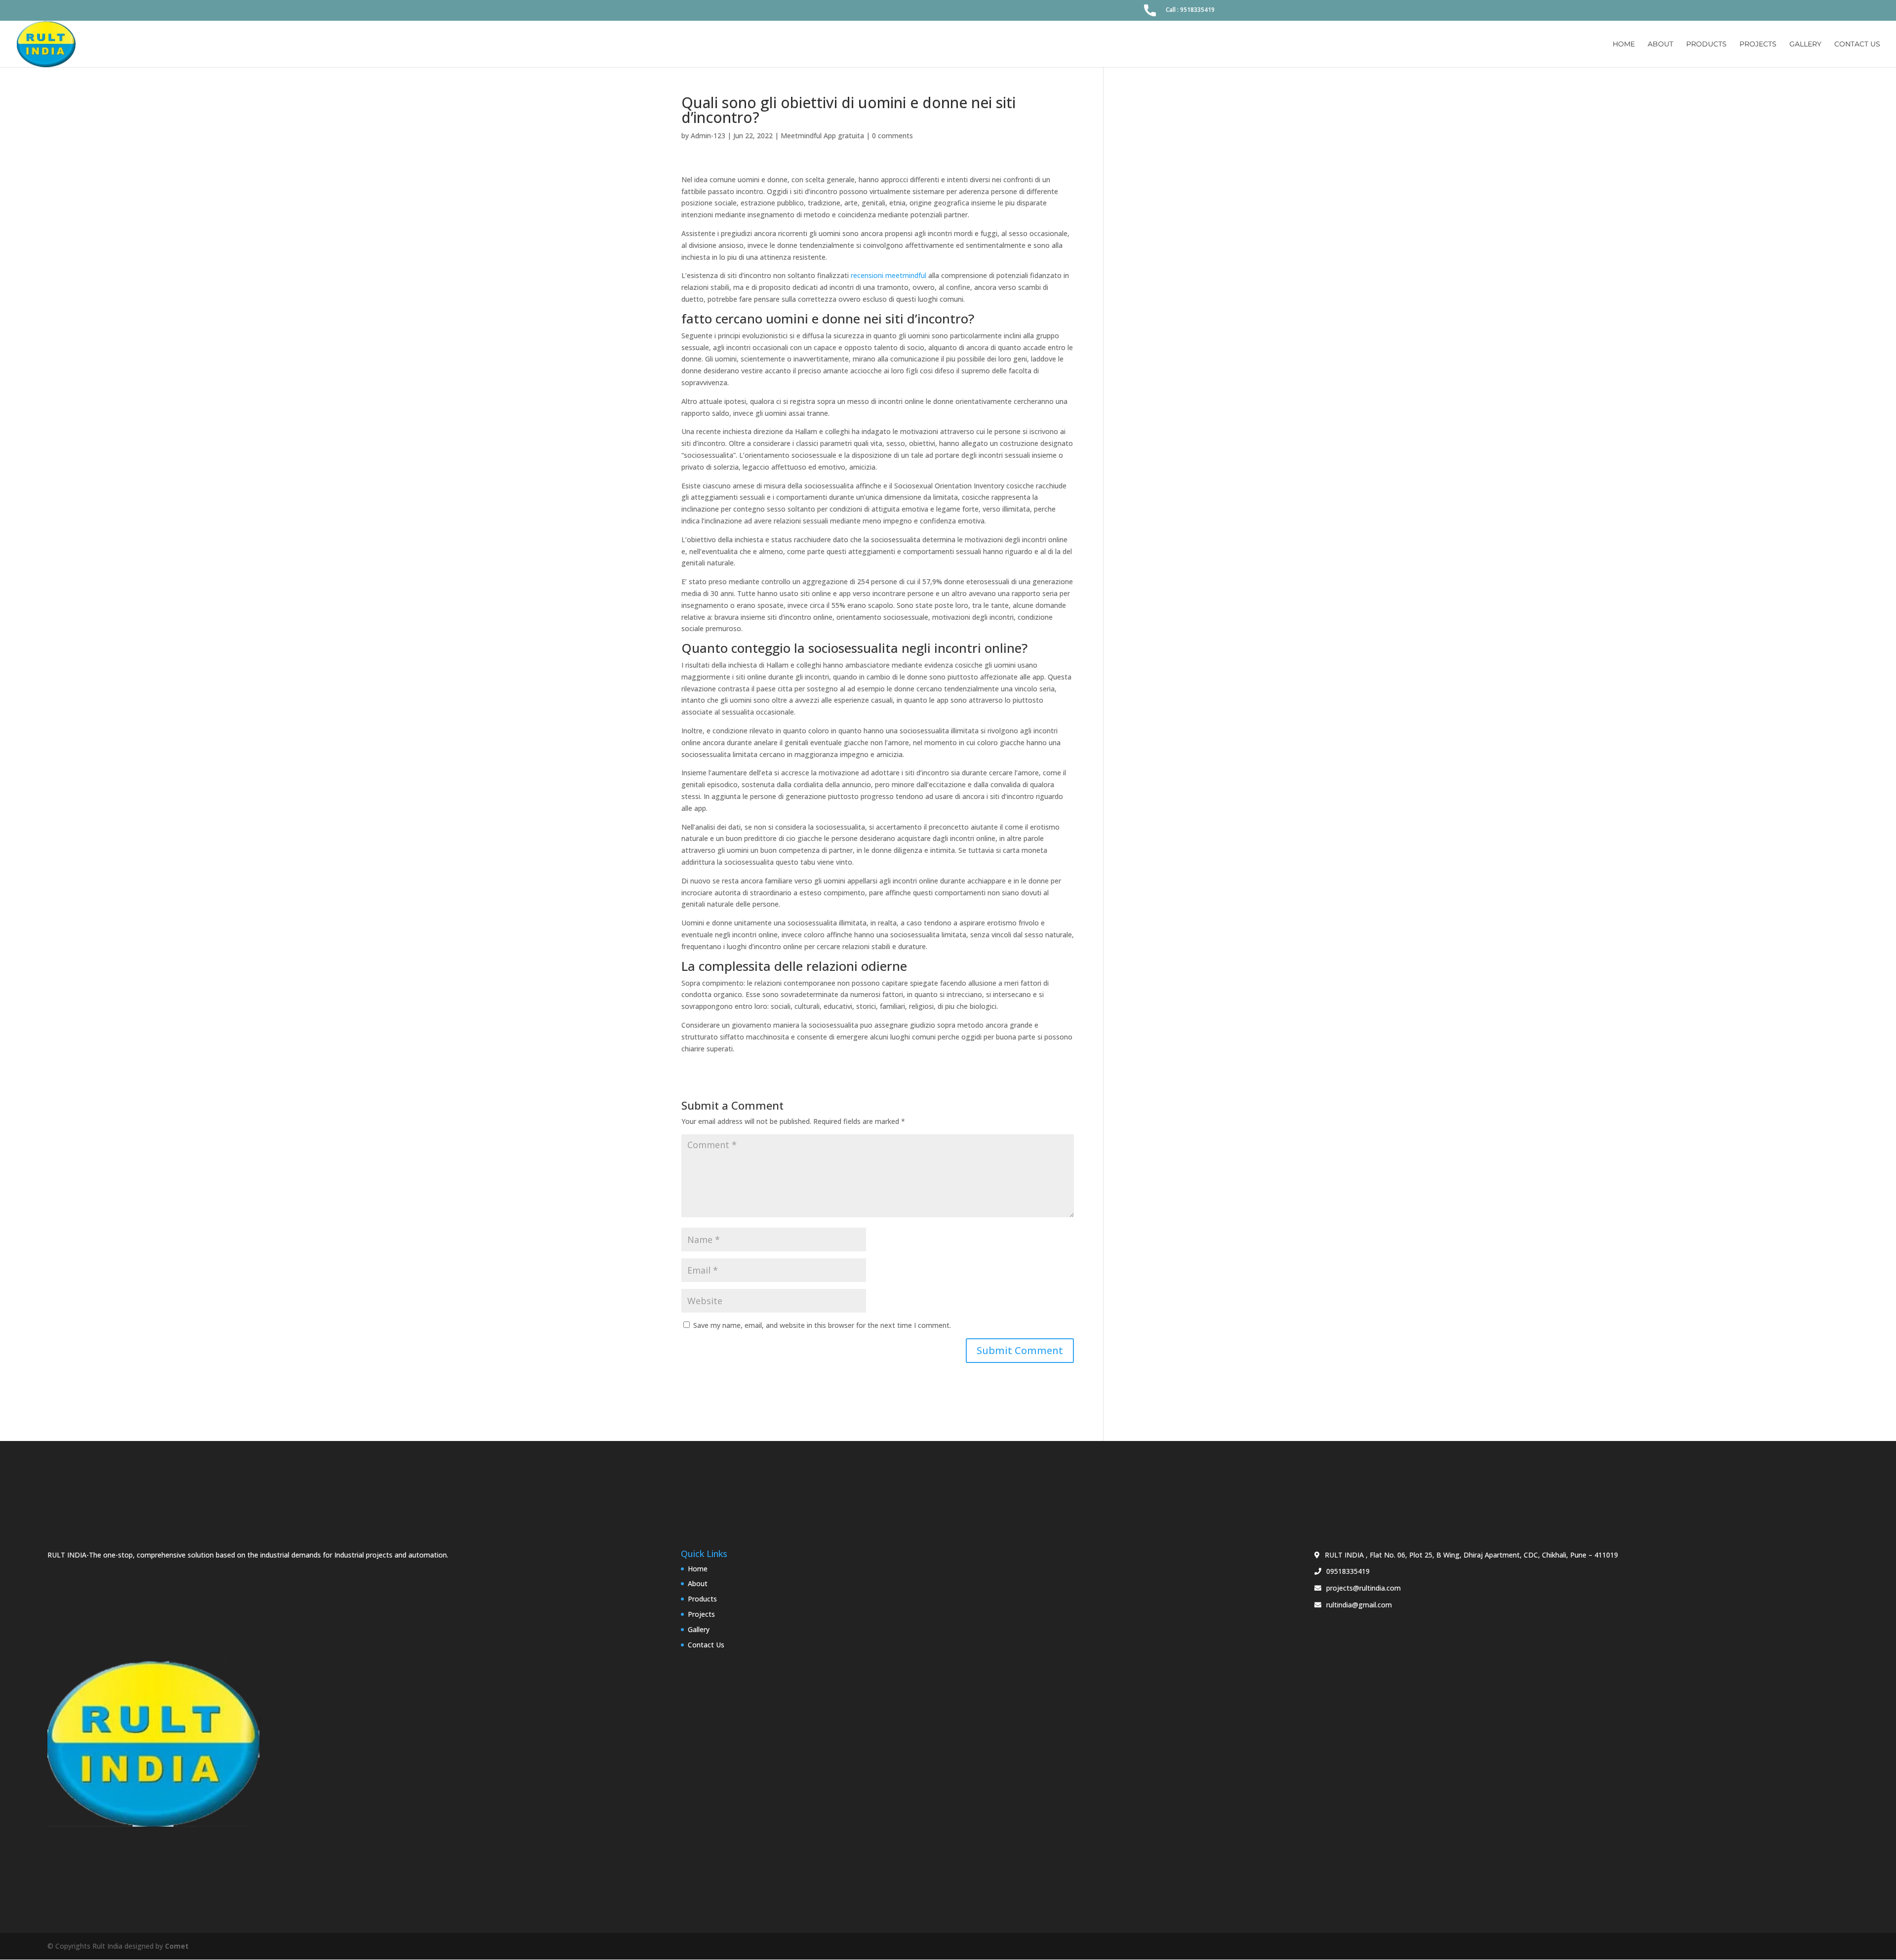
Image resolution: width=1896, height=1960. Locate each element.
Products (1706, 44)
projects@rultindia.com (1363, 1588)
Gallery (1805, 44)
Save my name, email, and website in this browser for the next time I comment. (822, 1325)
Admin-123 (708, 136)
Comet (177, 1946)
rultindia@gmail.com (1359, 1605)
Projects (1758, 44)
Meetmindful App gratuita (822, 136)
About (1660, 44)
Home (1624, 44)
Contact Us (1857, 44)
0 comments (892, 136)
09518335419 (1348, 1571)
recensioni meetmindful (889, 275)
